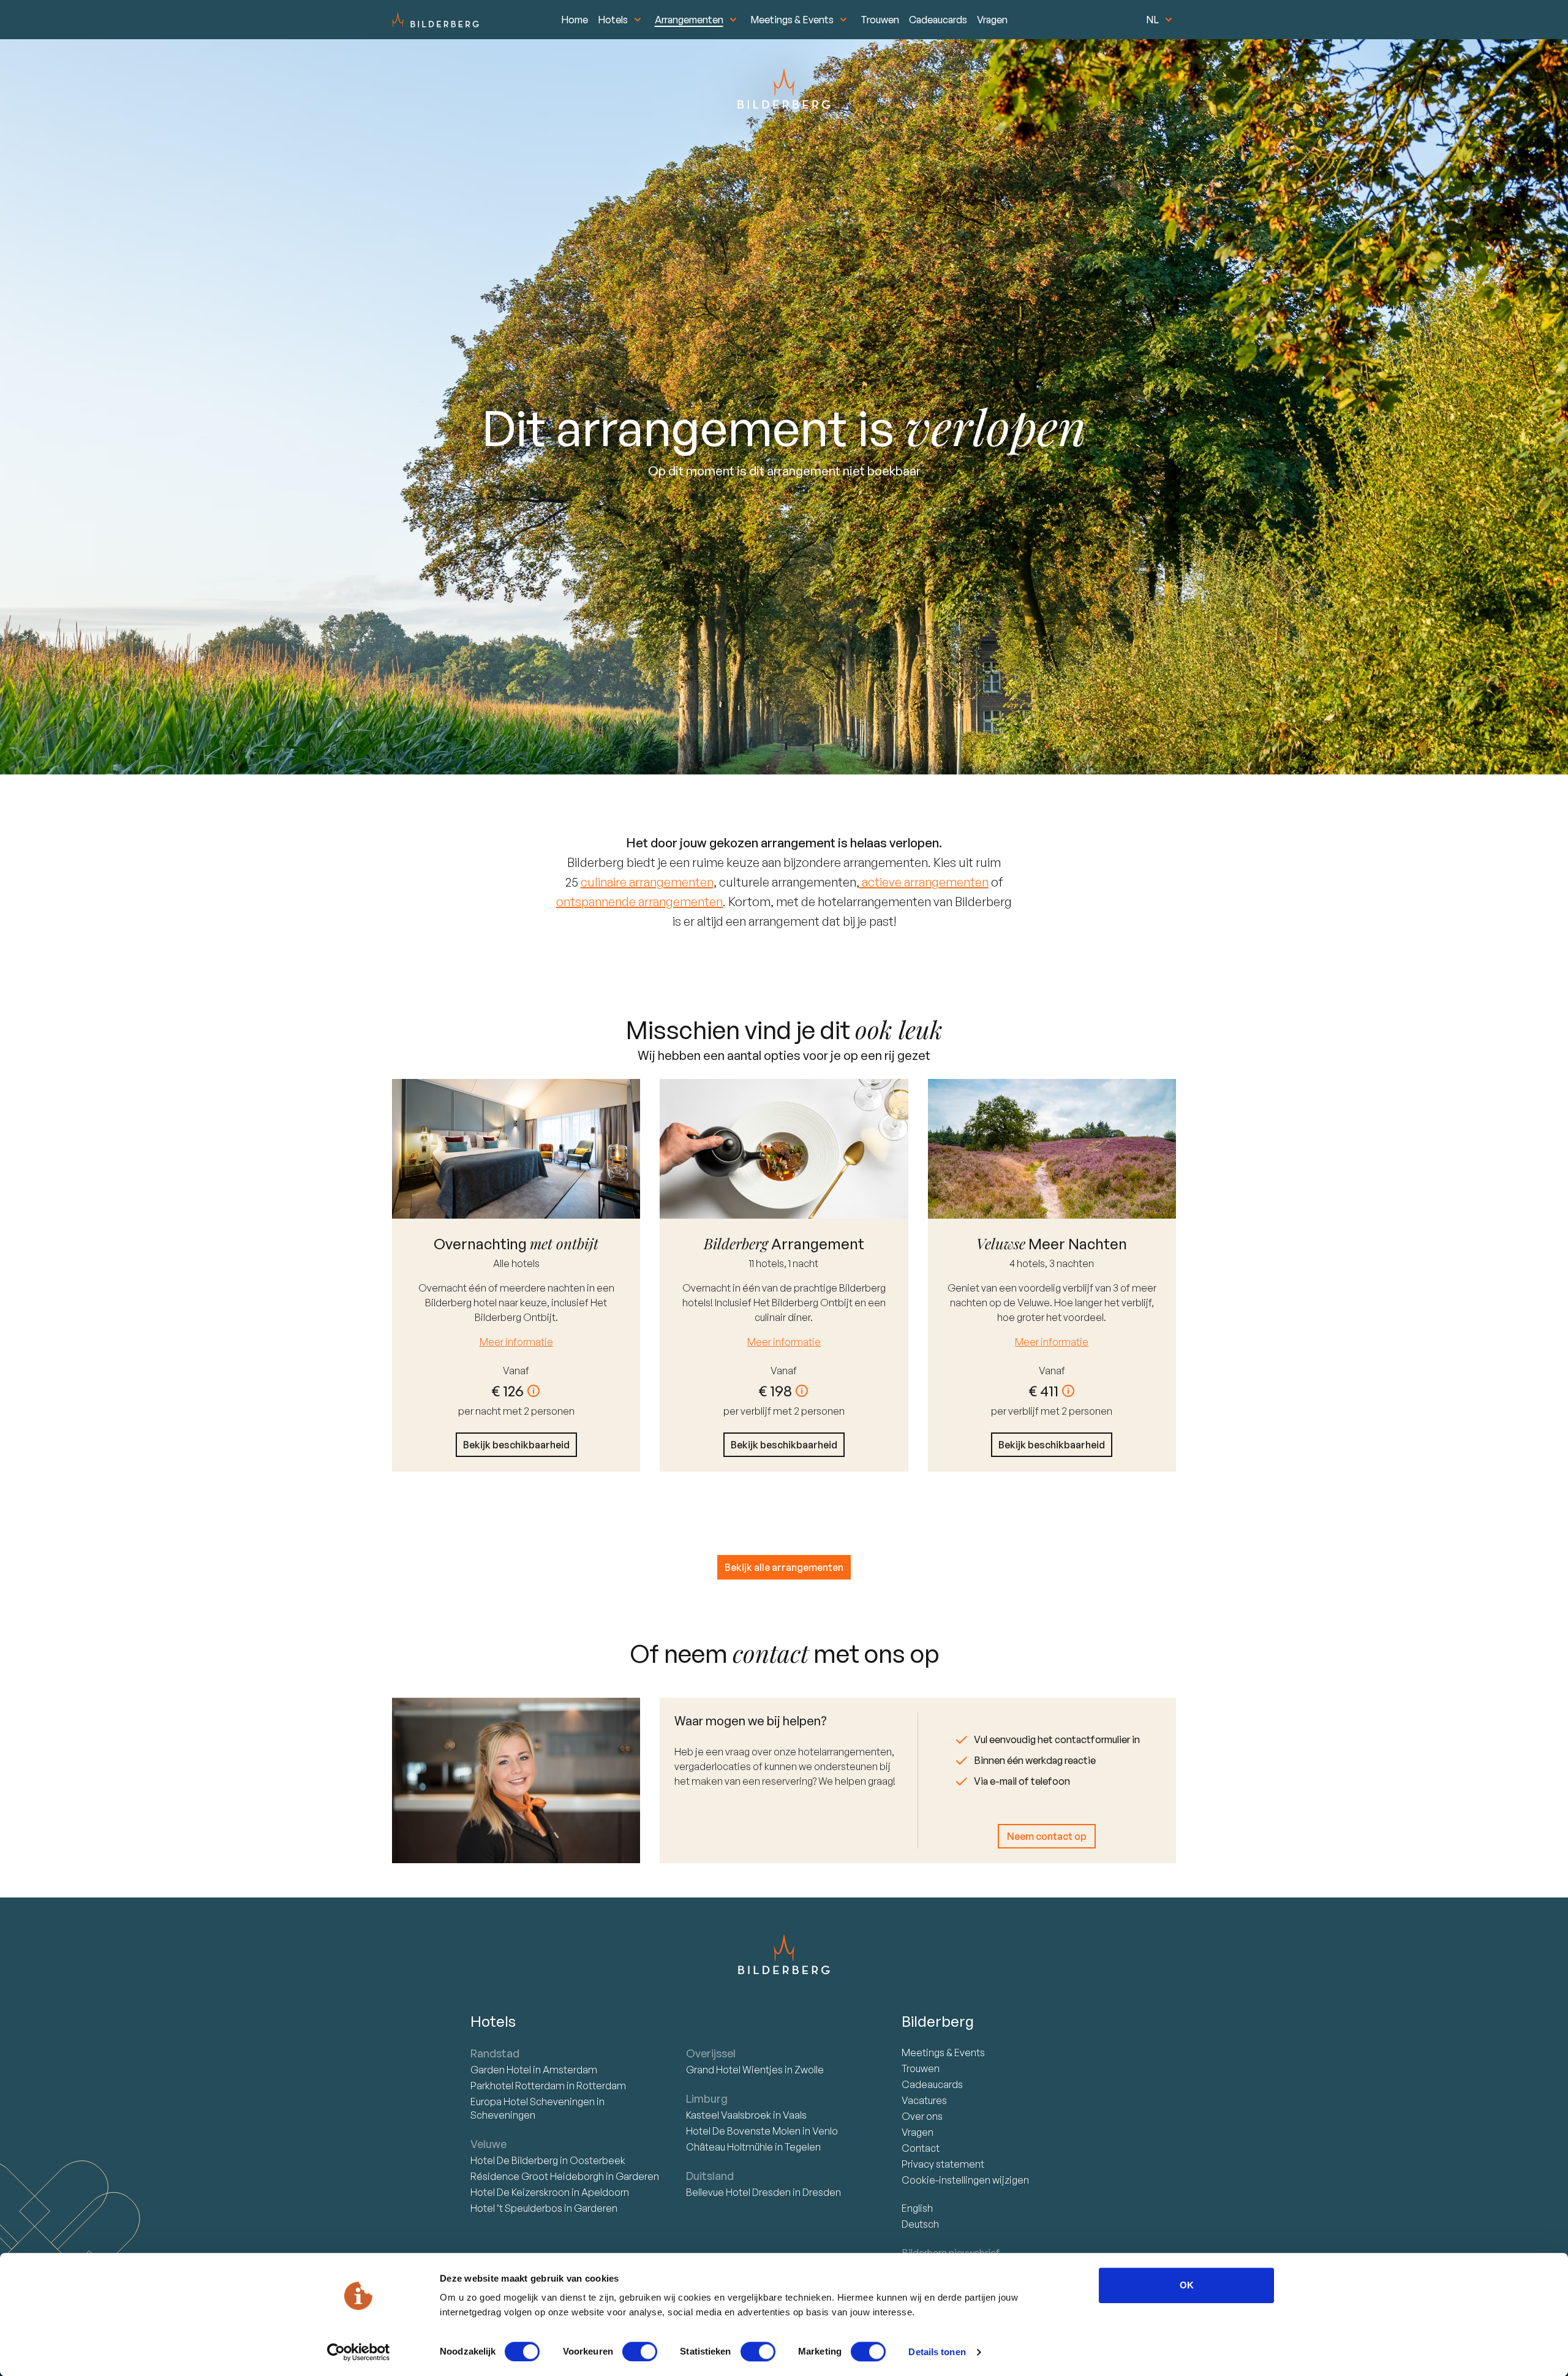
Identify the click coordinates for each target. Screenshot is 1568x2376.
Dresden (822, 2192)
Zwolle (809, 2070)
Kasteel (729, 2115)
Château (729, 2147)
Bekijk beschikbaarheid (516, 1445)
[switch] (640, 2351)
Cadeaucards (938, 20)
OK (1187, 2285)
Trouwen (880, 20)
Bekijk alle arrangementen (784, 1567)
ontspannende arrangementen (639, 902)
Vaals (795, 2115)
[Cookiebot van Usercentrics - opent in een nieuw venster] (359, 2352)
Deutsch (920, 2224)
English (917, 2208)
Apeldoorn (605, 2192)
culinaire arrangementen (647, 882)
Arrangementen (689, 20)
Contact (921, 2148)
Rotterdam (518, 2086)
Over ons (922, 2116)
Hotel (502, 2070)
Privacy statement (943, 2164)
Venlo (825, 2131)
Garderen (637, 2176)
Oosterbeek (597, 2160)
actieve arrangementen (924, 882)
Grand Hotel (734, 2070)
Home (575, 20)
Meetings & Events (792, 20)
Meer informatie (516, 1342)
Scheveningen (503, 2115)
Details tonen (937, 2352)
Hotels (613, 20)
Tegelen (803, 2147)
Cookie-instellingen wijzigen (965, 2180)
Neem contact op (1047, 1836)
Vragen (992, 20)
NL (1152, 20)
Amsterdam (570, 2070)
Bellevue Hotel (738, 2192)
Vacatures (924, 2100)
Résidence (537, 2176)
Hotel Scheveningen (533, 2102)
